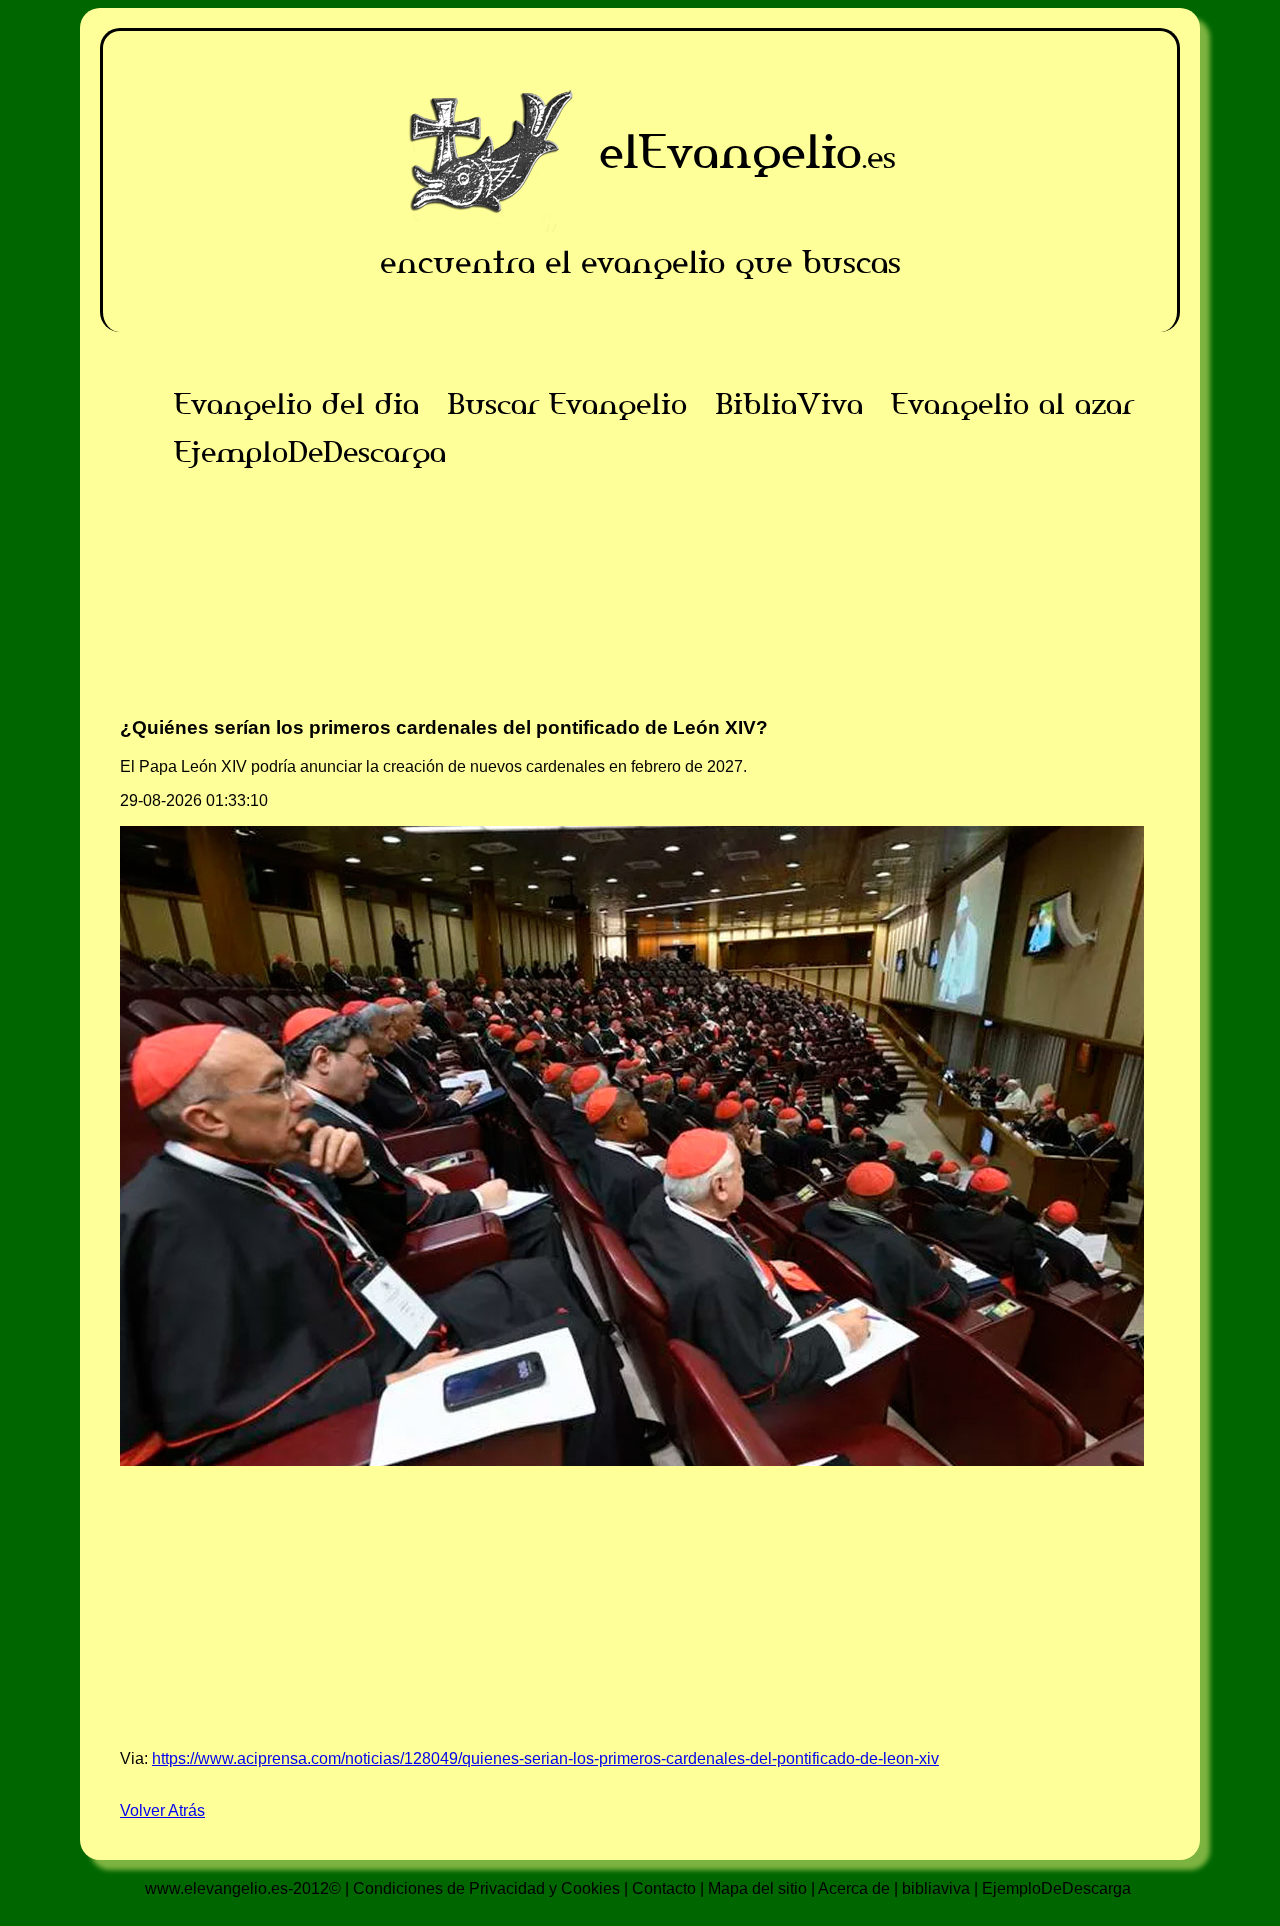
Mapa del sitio (757, 1888)
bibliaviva (936, 1888)
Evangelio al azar (1012, 404)
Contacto (664, 1888)
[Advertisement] (640, 616)
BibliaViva (789, 404)
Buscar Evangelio (567, 404)
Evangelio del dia (296, 404)
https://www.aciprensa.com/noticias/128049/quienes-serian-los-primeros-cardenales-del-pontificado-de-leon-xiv (545, 1758)
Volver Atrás (162, 1810)
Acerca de (854, 1888)
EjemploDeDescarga (310, 452)
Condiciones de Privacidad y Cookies (486, 1888)
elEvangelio (730, 151)
